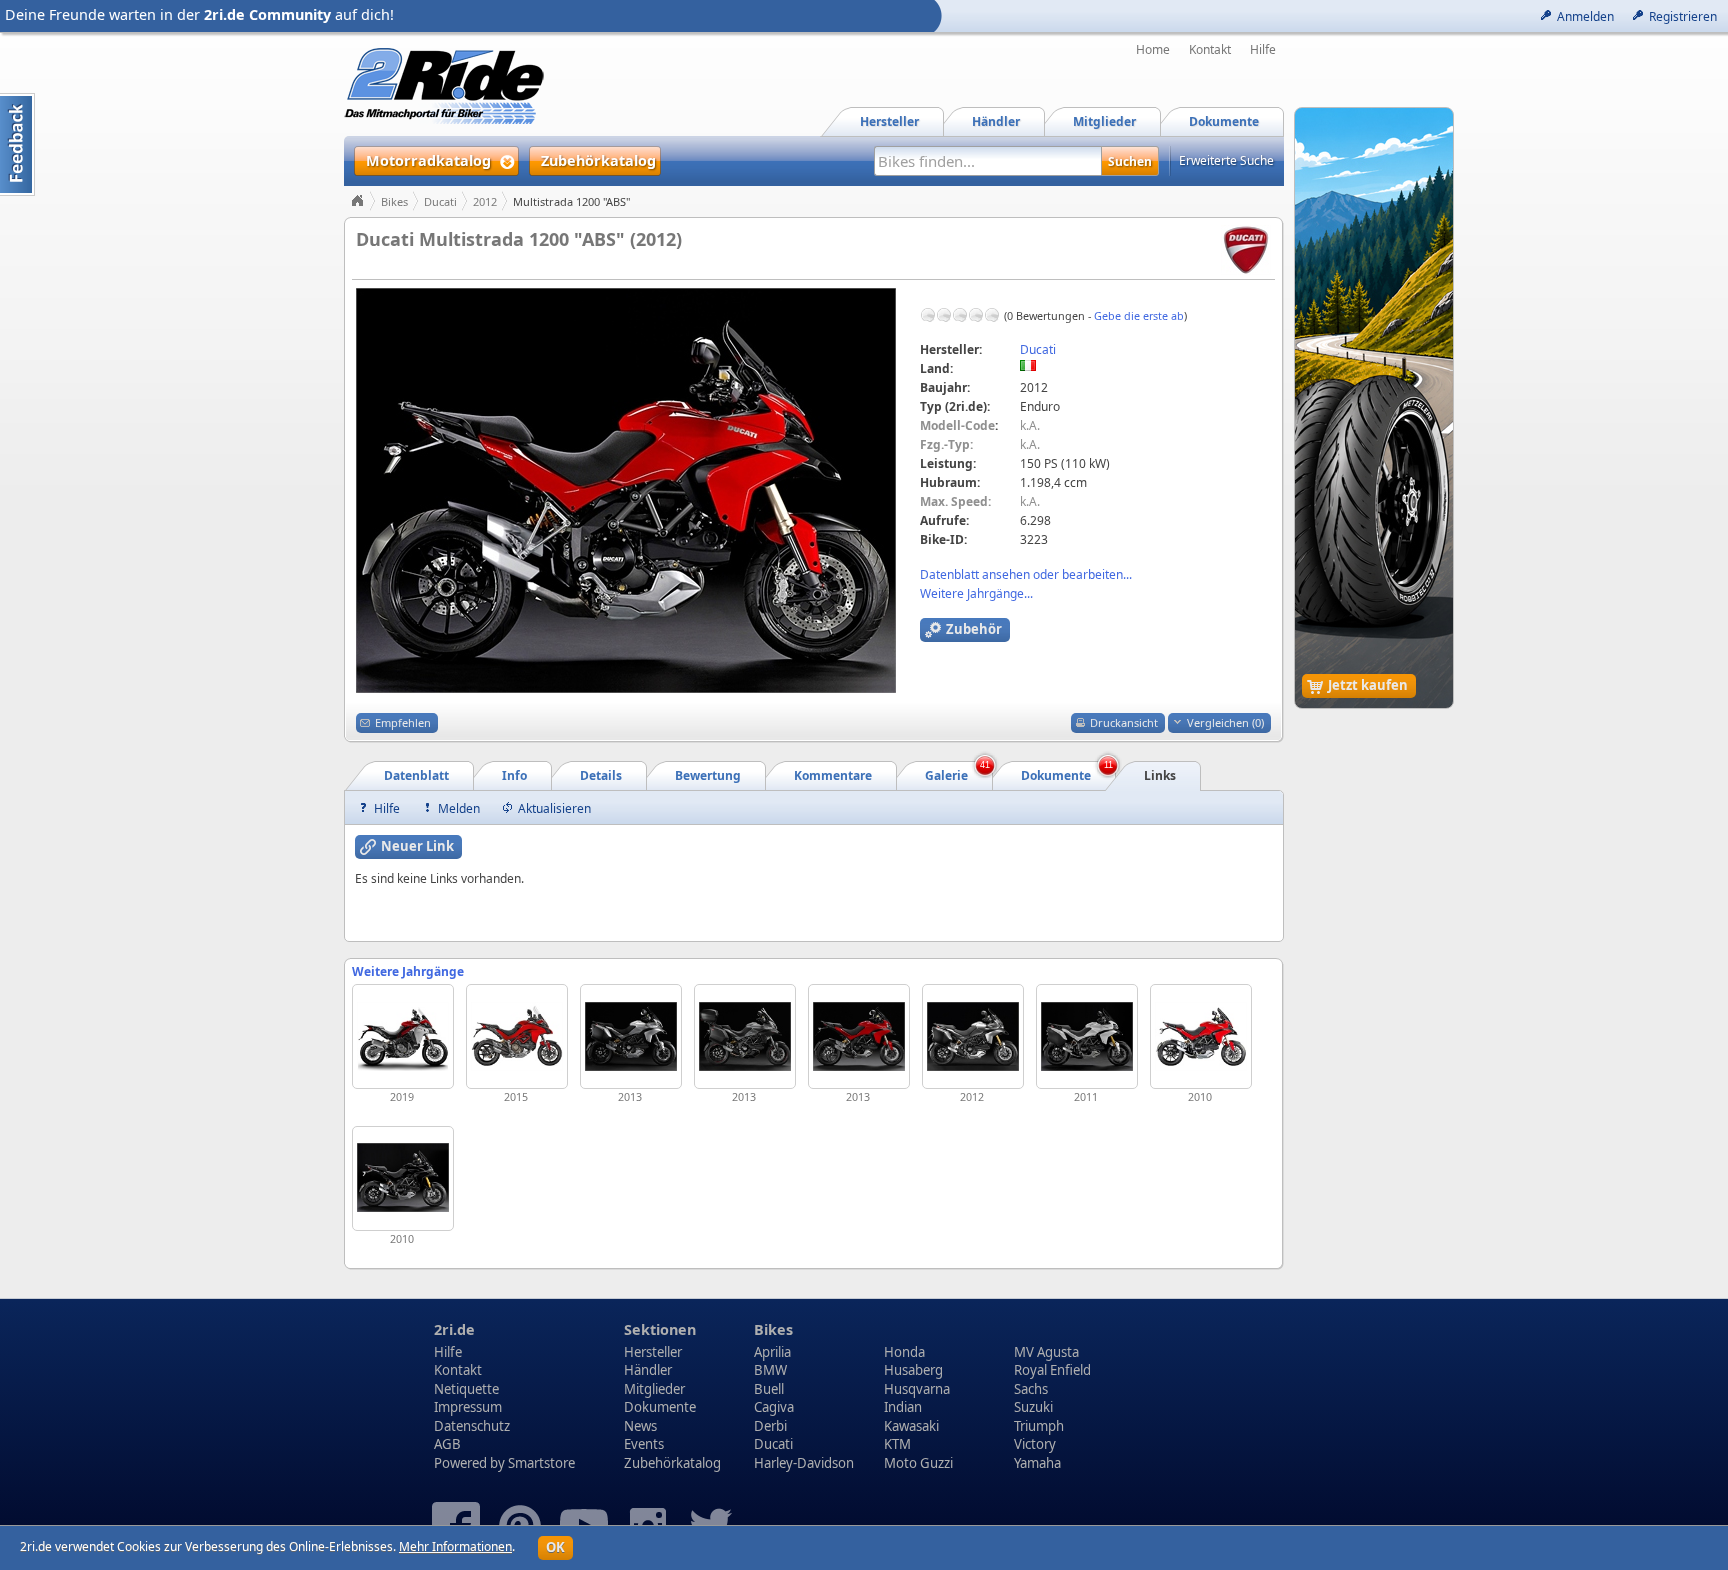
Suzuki (1033, 1407)
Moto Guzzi (918, 1463)
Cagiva (774, 1407)
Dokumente (660, 1407)
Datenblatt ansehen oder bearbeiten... (1026, 574)
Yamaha (1037, 1463)
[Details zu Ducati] (1246, 248)
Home (1153, 50)
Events (644, 1444)
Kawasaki (911, 1426)
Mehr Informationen (455, 1546)
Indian (903, 1407)
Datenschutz (472, 1426)
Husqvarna (917, 1389)
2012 (485, 201)
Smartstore (541, 1463)
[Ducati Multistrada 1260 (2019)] (403, 1036)
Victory (1035, 1444)
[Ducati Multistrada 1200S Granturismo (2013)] (745, 1036)
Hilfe (1263, 50)
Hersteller (653, 1352)
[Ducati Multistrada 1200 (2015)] (517, 1036)
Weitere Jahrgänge (408, 971)
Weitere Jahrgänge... (976, 593)
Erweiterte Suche (1226, 160)
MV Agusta (1046, 1352)
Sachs (1031, 1389)
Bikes (394, 201)
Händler (648, 1370)
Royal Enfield (1052, 1370)
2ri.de (454, 1329)
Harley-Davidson (804, 1463)
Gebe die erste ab (1139, 315)
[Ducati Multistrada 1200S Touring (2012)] (973, 1036)
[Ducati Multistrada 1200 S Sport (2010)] (403, 1178)
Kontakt (1210, 50)
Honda (904, 1352)
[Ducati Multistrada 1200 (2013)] (859, 1036)
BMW (770, 1370)
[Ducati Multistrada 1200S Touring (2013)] (631, 1036)
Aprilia (772, 1352)
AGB (447, 1444)
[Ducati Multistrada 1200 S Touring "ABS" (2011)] (1087, 1036)
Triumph (1039, 1426)
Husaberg (913, 1370)
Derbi (770, 1426)
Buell (769, 1389)
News (640, 1426)
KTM (897, 1444)
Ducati (440, 201)
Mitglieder (654, 1389)
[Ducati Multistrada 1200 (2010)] (1201, 1036)
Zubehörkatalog (672, 1463)
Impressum (468, 1407)
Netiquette (466, 1389)
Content (17, 144)
